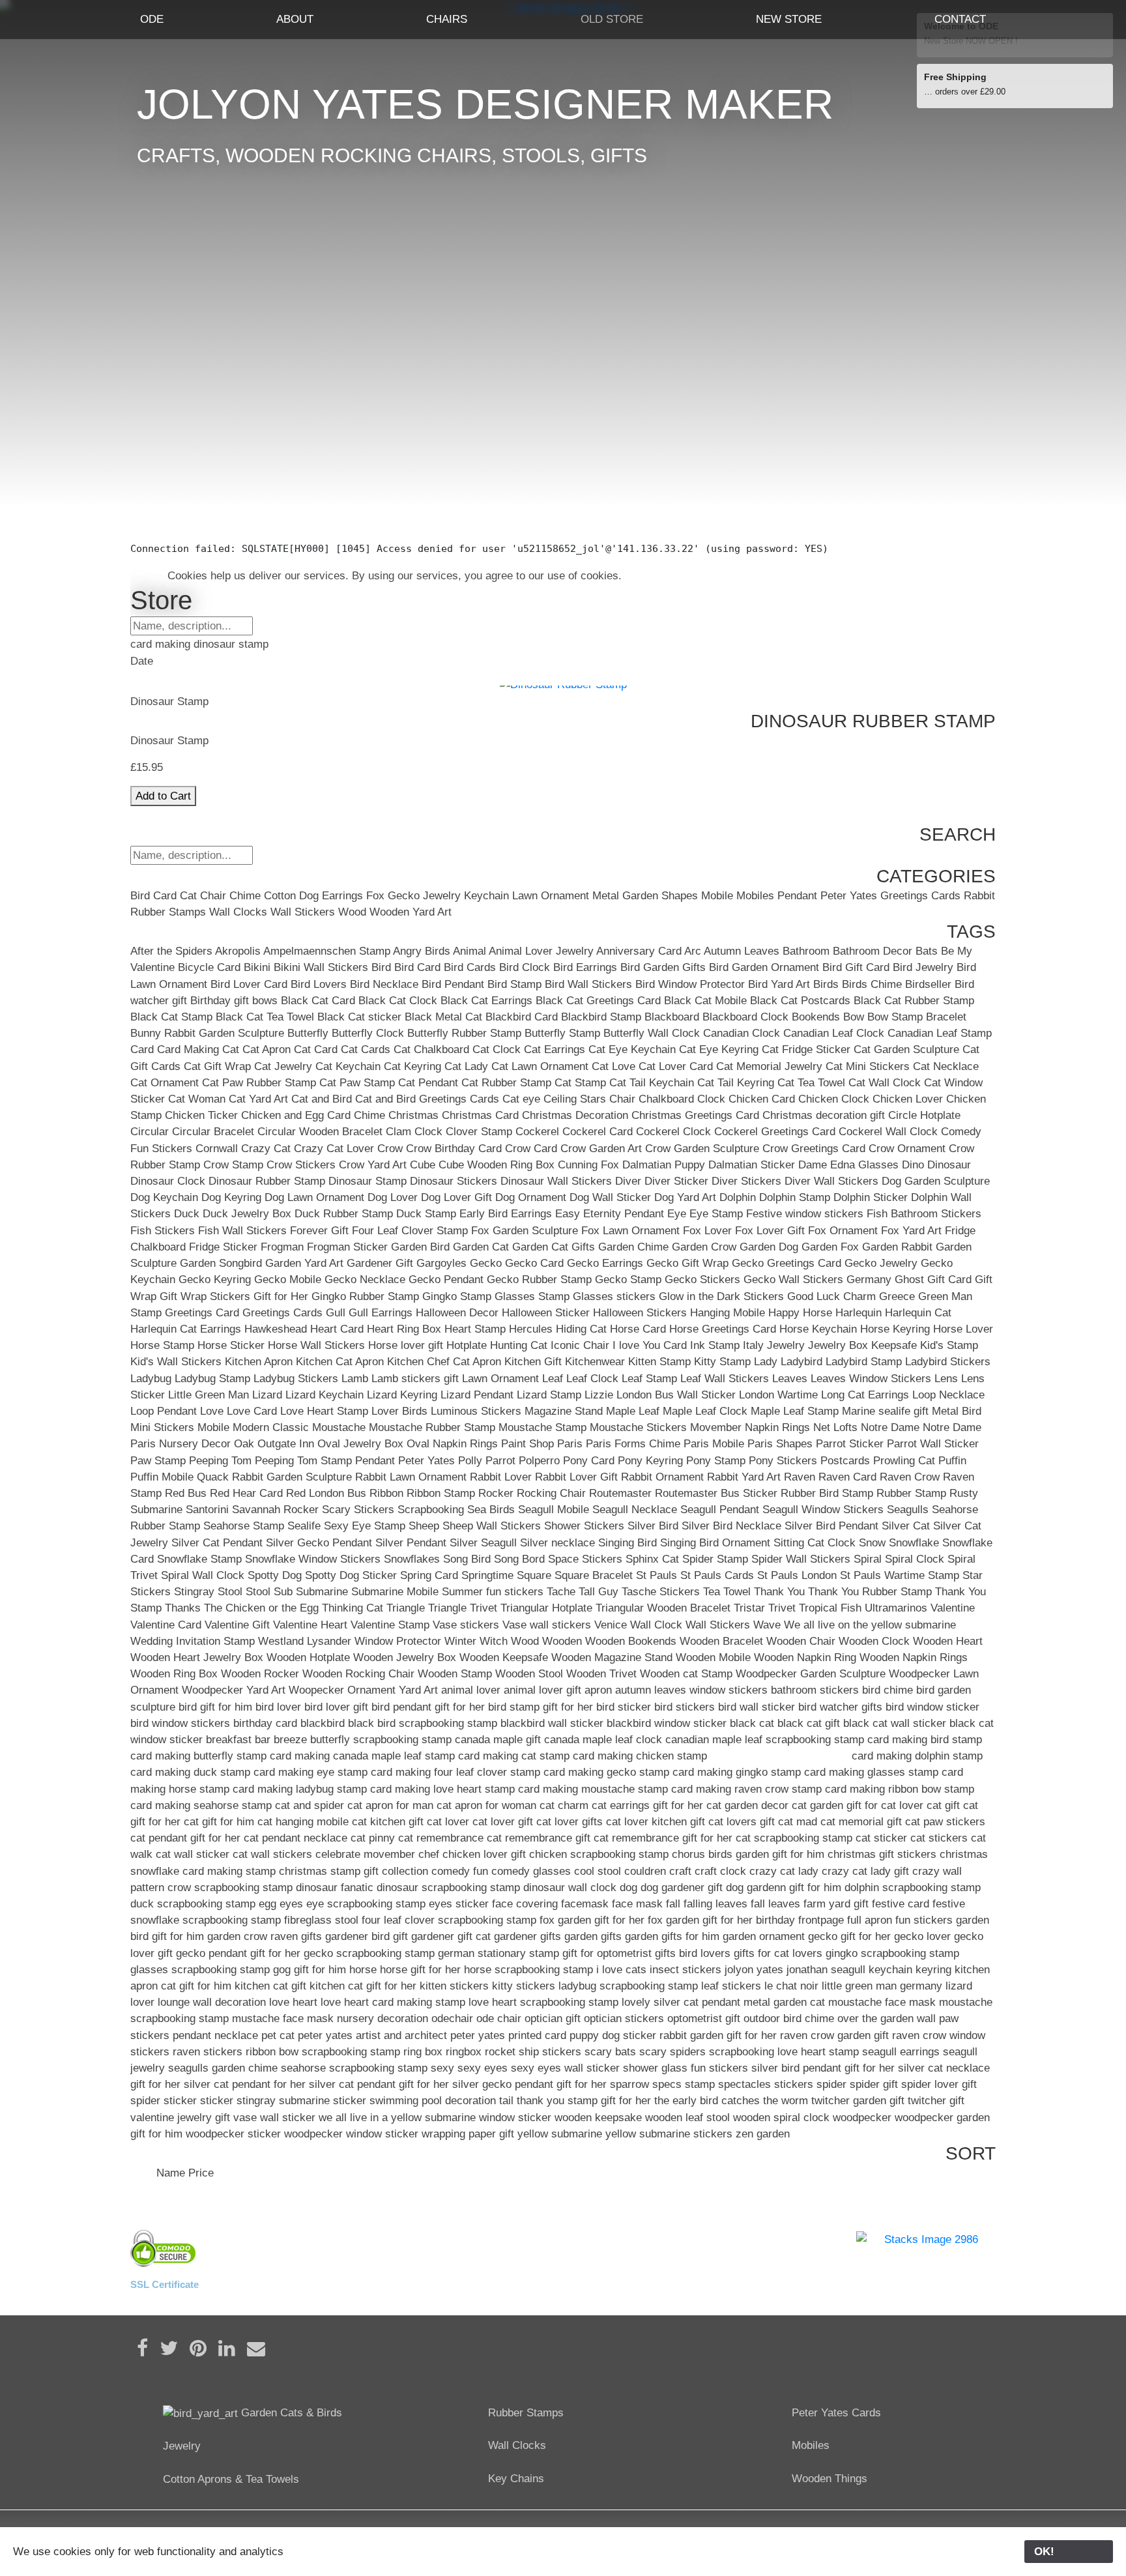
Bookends (816, 1017)
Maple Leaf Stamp (795, 1411)
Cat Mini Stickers (868, 1066)
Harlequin (859, 1313)
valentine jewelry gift (180, 2118)
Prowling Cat (904, 1461)
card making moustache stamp (593, 1789)
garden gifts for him (672, 1936)
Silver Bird (653, 1526)
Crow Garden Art (601, 1149)
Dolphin (738, 1197)
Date (142, 2173)
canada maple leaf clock (603, 1740)
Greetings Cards (282, 1313)
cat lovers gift (742, 1822)
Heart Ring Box (404, 1329)
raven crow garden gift (834, 2035)
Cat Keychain (348, 1066)
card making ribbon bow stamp (900, 1789)
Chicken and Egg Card (296, 1115)
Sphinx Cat (652, 1559)
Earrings (342, 896)
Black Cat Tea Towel (265, 1017)
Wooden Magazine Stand (612, 1657)
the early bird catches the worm (731, 2101)
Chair (213, 896)
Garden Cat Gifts (554, 1247)
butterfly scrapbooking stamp (381, 1740)
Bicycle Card (209, 967)
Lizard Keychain (325, 1395)
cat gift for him (219, 1822)
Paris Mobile (714, 1444)
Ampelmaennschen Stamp (327, 951)
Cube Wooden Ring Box (497, 1165)
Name (171, 2173)
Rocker (496, 1493)
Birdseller (928, 984)
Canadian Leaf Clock (834, 1033)
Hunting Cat (519, 1345)
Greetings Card (202, 1313)
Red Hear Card (246, 1493)
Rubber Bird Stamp (827, 1493)
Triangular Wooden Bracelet (663, 1608)
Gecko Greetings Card (787, 1263)
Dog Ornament (531, 1197)
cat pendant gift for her (185, 1838)
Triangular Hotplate (546, 1608)
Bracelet (946, 1017)
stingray (256, 2101)
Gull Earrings (381, 1313)
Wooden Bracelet (721, 1641)
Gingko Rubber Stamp (365, 1296)
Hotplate (467, 1345)
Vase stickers (466, 1625)
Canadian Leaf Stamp (940, 1033)
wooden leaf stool (687, 2118)
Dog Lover (393, 1197)
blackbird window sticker (667, 1723)
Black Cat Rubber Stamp (914, 1001)
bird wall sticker (757, 1707)
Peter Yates (426, 1461)
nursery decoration (383, 2019)
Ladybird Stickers (948, 1362)
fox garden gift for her (592, 1920)
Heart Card (337, 1329)
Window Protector (398, 1641)
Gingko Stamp (457, 1296)
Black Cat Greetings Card (598, 1001)
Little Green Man (209, 1395)
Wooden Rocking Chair (358, 1674)
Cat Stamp (580, 1083)
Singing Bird (628, 1543)
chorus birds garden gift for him (748, 1854)
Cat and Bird (322, 1099)
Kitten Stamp (659, 1362)
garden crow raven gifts (265, 1936)
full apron (870, 1920)
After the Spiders (171, 951)
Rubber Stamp (911, 1493)
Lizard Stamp (549, 1395)
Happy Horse (800, 1313)
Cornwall (217, 1149)
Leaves (790, 1379)
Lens (946, 1379)
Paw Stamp (158, 1461)
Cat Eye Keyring (719, 1049)
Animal (469, 951)
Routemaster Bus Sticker (716, 1493)
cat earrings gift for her (647, 1805)
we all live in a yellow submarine (397, 2118)
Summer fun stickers (493, 1592)
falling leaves (715, 1904)
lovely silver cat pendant (681, 2002)
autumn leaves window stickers (691, 1690)
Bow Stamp (895, 1017)
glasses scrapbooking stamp (200, 1970)
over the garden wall (887, 2019)
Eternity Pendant (624, 1214)
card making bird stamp (925, 1740)
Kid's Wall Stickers (176, 1362)
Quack (213, 1477)
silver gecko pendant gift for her (529, 2084)
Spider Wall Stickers (801, 1559)
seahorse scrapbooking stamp (354, 2068)
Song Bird (467, 1559)
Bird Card (417, 967)
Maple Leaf (633, 1411)
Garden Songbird (221, 1263)
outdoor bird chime (789, 2019)
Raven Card (847, 1477)
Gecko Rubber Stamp (539, 1280)
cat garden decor (747, 1805)
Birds (826, 984)
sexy (442, 2068)
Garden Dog (769, 1247)
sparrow (629, 2084)
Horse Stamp (162, 1345)
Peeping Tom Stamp (303, 1461)
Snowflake (914, 1543)
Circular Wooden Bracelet (320, 1132)
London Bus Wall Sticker (676, 1395)
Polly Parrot (487, 1461)
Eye (677, 1214)
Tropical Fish (830, 1608)
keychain (890, 1970)
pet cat (278, 2035)
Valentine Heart (310, 1625)
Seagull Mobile (554, 1510)
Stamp (944, 1575)
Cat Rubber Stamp (506, 1083)
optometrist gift (704, 2019)
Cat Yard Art (258, 1099)
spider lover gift (939, 2084)
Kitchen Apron (259, 1362)
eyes (291, 1904)
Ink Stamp (715, 1345)
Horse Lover (963, 1329)
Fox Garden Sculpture (525, 1231)
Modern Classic (271, 1427)
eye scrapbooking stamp (366, 1904)
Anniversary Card (639, 951)
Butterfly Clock (368, 1033)
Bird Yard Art (779, 984)
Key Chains (516, 2479)
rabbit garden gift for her (718, 2035)
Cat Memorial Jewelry (769, 1066)
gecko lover (922, 1936)
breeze (290, 1740)
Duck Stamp (426, 1214)
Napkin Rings (777, 1427)
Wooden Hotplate (308, 1657)
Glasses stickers (614, 1296)
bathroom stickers (815, 1690)
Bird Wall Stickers (588, 984)
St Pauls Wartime (882, 1575)
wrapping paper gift (468, 2134)
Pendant (797, 896)
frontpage (821, 1920)
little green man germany (882, 1986)
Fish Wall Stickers (242, 1231)
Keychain (486, 896)
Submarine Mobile (395, 1592)
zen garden (763, 2134)
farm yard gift (836, 1904)
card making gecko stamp (606, 1772)
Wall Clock (656, 1625)
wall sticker (288, 2118)
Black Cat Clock (398, 1001)
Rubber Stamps (168, 912)
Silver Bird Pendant (831, 1526)
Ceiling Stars (575, 1099)
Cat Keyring (412, 1066)
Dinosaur (949, 1165)
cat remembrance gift (539, 1838)
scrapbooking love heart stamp (784, 2052)
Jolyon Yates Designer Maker (485, 104)
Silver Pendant (411, 1543)
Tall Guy (599, 1592)
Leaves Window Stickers (871, 1379)
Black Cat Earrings (486, 1001)
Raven (800, 1477)
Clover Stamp (479, 1132)
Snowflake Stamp (199, 1559)
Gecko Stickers (702, 1280)
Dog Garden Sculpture (936, 1181)
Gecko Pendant (446, 1280)
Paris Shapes (780, 1444)
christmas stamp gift (329, 1871)
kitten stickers (454, 1986)
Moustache (339, 1427)
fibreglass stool (321, 1920)
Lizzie (599, 1395)
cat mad (798, 1822)
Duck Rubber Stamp (344, 1214)
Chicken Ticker (201, 1115)
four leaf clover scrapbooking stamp (449, 1920)
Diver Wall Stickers (831, 1181)
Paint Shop (527, 1444)
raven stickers (208, 2052)
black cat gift (809, 1723)
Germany (869, 1280)
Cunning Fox (588, 1165)
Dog (309, 896)
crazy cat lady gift (865, 1871)
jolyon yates (754, 1970)
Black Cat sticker (359, 1017)
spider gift (874, 2084)
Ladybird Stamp (864, 1362)
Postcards (845, 1461)
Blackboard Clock (745, 1017)
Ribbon (386, 1493)
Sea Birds (491, 1510)
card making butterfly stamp (198, 1756)
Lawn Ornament (551, 896)
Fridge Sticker (223, 1247)
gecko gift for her (849, 1936)
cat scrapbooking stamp (794, 1838)
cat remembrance (441, 1838)
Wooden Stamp (455, 1674)
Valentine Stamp (390, 1625)
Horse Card (638, 1329)
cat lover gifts (570, 1822)
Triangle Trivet (463, 1608)
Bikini (257, 967)
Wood (352, 912)
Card (165, 896)
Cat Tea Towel (811, 1083)
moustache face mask (882, 2002)
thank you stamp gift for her (584, 2101)
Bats (927, 951)
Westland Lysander (305, 1641)
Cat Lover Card (676, 1066)
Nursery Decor (195, 1444)
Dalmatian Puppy (664, 1165)
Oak (244, 1444)
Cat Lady (466, 1066)
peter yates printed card (508, 2035)
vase (245, 2118)
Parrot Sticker (850, 1444)
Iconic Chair (580, 1345)
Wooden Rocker (260, 1674)
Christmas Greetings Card (695, 1115)
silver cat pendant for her (245, 2084)
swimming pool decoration (433, 2101)
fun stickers (924, 1920)
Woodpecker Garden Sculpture (811, 1674)
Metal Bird (957, 1411)
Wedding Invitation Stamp (193, 1641)
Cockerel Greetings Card (775, 1132)
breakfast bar (238, 1740)
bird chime (888, 1690)
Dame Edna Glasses (848, 1165)
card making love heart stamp (442, 1789)
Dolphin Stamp (795, 1197)
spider (831, 2084)
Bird (140, 896)
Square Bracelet (594, 1575)
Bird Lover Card (249, 984)
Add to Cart (163, 796)
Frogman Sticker (347, 1247)
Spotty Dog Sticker (351, 1575)
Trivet (782, 1608)
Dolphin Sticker (871, 1197)
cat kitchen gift (388, 1822)
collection (405, 1871)
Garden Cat (481, 1247)
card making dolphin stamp (917, 1756)
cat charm (564, 1805)
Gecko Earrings (605, 1263)
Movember (716, 1427)
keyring (933, 1970)
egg (267, 1904)
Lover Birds (399, 1411)
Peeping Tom (220, 1461)
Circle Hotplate (924, 1115)
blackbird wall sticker (552, 1723)
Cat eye (521, 1099)
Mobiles (755, 896)
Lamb (355, 1379)
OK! (1069, 2552)
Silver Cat (906, 1526)
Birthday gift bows (234, 1001)
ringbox (464, 2052)
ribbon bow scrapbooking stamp (323, 2052)
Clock (428, 1132)
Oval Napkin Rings (452, 1444)
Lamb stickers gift (415, 1379)
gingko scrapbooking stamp (892, 1953)
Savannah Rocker (275, 1510)
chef (429, 1854)
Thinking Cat (353, 1608)
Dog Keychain (164, 1197)
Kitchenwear (595, 1362)
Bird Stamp (514, 984)
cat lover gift (503, 1822)
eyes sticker (459, 1904)
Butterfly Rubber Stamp (464, 1033)
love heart (293, 2002)
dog (628, 1888)
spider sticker (164, 2101)
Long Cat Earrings (865, 1395)
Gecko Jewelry (881, 1263)
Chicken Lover (908, 1099)
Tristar (749, 1608)
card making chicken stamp (640, 1756)
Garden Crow (704, 1247)
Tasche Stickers (661, 1592)
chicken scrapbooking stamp (599, 1854)
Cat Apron (267, 1049)
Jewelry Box (838, 1345)
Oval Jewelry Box (360, 1444)
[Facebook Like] (926, 2239)
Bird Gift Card (856, 967)
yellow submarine (560, 2134)
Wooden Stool (529, 1674)
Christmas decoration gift (824, 1115)
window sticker (515, 2118)
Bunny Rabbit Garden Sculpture (207, 1033)
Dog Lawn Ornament (314, 1197)
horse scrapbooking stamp (528, 1970)
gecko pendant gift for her (238, 1953)
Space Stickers (585, 1559)
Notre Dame (890, 1427)
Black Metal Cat (443, 1017)
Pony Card (589, 1461)
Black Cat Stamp (171, 1017)
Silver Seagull (483, 1543)
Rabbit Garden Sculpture (292, 1477)
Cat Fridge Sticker (806, 1049)
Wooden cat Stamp (686, 1674)
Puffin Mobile (162, 1477)
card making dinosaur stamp (779, 1756)
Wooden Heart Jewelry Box (197, 1657)
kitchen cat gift (270, 1986)
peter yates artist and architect (372, 2035)
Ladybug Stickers (296, 1379)
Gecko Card (534, 1263)
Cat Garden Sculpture (906, 1049)
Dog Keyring (231, 1197)
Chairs (447, 19)
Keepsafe (894, 1345)
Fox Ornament (843, 1231)
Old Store (612, 19)
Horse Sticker (231, 1345)
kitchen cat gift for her (363, 1986)
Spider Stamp (715, 1559)
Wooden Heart (948, 1641)
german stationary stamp (498, 1953)
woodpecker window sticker (351, 2134)
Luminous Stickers (476, 1411)
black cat (752, 1723)
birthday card (265, 1723)
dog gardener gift (682, 1888)
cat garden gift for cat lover (858, 1805)
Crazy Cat (266, 1149)
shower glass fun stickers (686, 2068)
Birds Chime (872, 984)
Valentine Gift (237, 1625)
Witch (494, 1641)
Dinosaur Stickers (454, 1181)
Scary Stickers (358, 1510)
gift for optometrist (607, 1953)
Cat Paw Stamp (357, 1083)
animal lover (471, 1690)
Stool (258, 1592)
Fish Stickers (163, 1231)
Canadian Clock (742, 1033)
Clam (398, 1132)
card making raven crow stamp (746, 1789)
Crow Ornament (907, 1149)
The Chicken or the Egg (261, 1608)
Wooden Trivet (601, 1674)
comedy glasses (531, 1871)
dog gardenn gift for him (784, 1888)
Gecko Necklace (365, 1280)
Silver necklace (557, 1543)
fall (673, 1904)
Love (212, 1411)
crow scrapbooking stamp (230, 1888)
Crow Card (531, 1149)
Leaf (553, 1379)
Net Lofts (835, 1427)
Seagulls (908, 1510)
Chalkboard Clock (682, 1099)
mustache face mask (283, 2019)
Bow (854, 1017)
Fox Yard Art (911, 1231)
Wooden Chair (801, 1641)
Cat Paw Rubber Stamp (259, 1083)
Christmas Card (480, 1115)
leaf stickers (731, 1986)
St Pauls (657, 1575)
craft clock (720, 1871)
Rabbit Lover (501, 1477)
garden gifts (593, 1936)
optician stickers (624, 2019)
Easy (568, 1214)
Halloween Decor (457, 1313)
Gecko (404, 896)
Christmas (413, 1115)
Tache (561, 1592)
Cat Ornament (165, 1083)
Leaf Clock (592, 1379)
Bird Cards (470, 967)
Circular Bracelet (213, 1132)
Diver (628, 1181)
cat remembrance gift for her (663, 1838)
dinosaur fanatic (335, 1888)
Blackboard (672, 1017)
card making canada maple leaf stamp (362, 1756)
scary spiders (672, 2052)
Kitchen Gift (533, 1362)
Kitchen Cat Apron (340, 1362)
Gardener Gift (380, 1263)
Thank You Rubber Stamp (870, 1592)
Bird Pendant (453, 984)
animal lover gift (542, 1690)
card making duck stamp (190, 1772)
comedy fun (460, 1871)
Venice (611, 1625)
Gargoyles (441, 1263)
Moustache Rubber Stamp (432, 1427)
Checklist (153, 532)
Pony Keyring (650, 1461)
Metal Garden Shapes (645, 896)
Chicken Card (762, 1099)
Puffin (952, 1461)
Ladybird (801, 1362)
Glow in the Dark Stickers (721, 1296)
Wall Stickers (303, 912)
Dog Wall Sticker (610, 1197)
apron (598, 1690)
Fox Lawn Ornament (630, 1231)
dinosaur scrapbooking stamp (448, 1888)
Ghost (909, 1280)
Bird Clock (525, 967)
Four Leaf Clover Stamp (410, 1231)
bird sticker (624, 1707)
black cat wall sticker (895, 1723)
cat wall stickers (272, 1854)
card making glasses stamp (871, 1772)
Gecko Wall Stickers (793, 1280)
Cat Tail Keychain (652, 1083)
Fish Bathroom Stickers (924, 1214)
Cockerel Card (598, 1132)
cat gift (943, 1805)
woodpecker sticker (233, 2134)
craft (680, 1871)
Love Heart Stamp (324, 1411)
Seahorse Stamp (244, 1526)
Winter (460, 1641)
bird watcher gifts (840, 1707)
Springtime (487, 1575)
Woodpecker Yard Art (234, 1690)
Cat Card (316, 1049)
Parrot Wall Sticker (933, 1444)
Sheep (424, 1526)
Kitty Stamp (722, 1362)
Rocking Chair (551, 1493)
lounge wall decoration (212, 2002)
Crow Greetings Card (814, 1149)
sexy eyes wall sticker (565, 2068)
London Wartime (778, 1395)
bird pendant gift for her (428, 1707)
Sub (283, 1592)
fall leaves (775, 1904)
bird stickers (685, 1707)
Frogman (282, 1247)
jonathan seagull (826, 1970)
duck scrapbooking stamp (193, 1904)
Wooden (389, 912)
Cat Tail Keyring (736, 1083)
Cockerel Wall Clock (888, 1132)
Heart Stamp (475, 1329)
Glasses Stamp (532, 1296)
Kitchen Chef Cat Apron (444, 1362)
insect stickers (686, 1970)
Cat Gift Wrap (217, 1066)
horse (363, 1970)
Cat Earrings (555, 1049)
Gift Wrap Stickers (205, 1296)
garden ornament (764, 1936)
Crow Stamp (233, 1165)
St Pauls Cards (717, 1575)
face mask (637, 1904)
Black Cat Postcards (800, 1001)
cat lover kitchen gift (656, 1822)
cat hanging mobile (303, 1822)
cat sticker (881, 1838)
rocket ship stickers (533, 2052)
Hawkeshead (276, 1329)
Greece (897, 1296)
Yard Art (432, 912)
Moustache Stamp (542, 1427)
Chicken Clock (834, 1099)
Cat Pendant (428, 1083)
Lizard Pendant (477, 1395)
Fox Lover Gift (770, 1231)
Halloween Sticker (546, 1313)
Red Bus (186, 1493)
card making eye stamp (310, 1772)
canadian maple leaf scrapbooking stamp (765, 1740)
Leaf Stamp (649, 1379)
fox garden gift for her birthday (721, 1920)
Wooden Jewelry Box (405, 1657)
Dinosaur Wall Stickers (556, 1181)
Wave (767, 1625)
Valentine (953, 1608)
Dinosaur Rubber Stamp (267, 1181)
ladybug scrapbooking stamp (628, 1986)
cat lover (448, 1822)
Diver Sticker (676, 1181)
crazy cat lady (784, 1871)
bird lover (278, 1707)
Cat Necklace (946, 1066)
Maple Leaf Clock (705, 1411)
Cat (188, 896)
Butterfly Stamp (562, 1033)
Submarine (322, 1592)
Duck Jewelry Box (247, 1214)
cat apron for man (390, 1805)
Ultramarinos (896, 1608)
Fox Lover (707, 1231)
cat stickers (939, 1838)
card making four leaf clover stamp (455, 1772)
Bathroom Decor (873, 951)
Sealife (304, 1526)
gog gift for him (310, 1970)
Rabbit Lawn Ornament (411, 1477)
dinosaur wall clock (570, 1888)
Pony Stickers (783, 1461)
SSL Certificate (165, 2284)
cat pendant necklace (296, 1838)
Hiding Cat (581, 1329)
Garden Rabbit (897, 1247)
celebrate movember (365, 1854)
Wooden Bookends (631, 1641)
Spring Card (429, 1575)
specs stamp (684, 2084)
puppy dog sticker (613, 2035)
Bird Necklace (384, 984)
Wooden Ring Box (174, 1674)
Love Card (252, 1411)
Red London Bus (326, 1493)
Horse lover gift (406, 1345)
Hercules (531, 1329)
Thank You (779, 1592)
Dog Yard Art (685, 1197)
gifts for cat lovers (778, 1953)
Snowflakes (412, 1559)
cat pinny (373, 1838)
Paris (570, 1444)
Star (973, 1575)
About (295, 19)
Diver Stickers (746, 1181)
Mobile (717, 896)
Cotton (280, 896)
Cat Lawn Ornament (540, 1066)
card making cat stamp (514, 1756)
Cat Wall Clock (885, 1083)
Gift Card (949, 1280)
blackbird (323, 1723)
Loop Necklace (948, 1395)
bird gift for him (215, 1707)
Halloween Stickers (640, 1313)
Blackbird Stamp (601, 1017)
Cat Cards (366, 1049)
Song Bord (519, 1559)
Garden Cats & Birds (290, 2413)
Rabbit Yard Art (744, 1477)
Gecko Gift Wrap (687, 1263)
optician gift (553, 2019)
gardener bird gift (367, 1936)
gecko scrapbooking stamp (369, 1953)
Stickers (151, 1592)
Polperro (539, 1461)
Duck (187, 1214)
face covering (525, 1904)
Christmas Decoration (575, 1115)
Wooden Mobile (713, 1657)
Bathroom (806, 951)
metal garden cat (784, 2002)
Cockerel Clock (673, 1132)
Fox (375, 896)
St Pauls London (797, 1575)
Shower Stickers (584, 1526)
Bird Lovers (319, 984)
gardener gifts (527, 1936)
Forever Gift (319, 1231)
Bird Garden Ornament (764, 967)
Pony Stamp (716, 1461)
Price (201, 2173)
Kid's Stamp (949, 1345)
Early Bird (484, 1214)
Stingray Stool (208, 1592)
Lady (766, 1362)
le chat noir (791, 1986)
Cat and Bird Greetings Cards (427, 1099)
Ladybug (151, 1379)
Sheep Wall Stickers (492, 1526)
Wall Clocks (238, 912)
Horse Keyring (895, 1329)
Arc (693, 951)
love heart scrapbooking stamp (543, 2002)
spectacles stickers (766, 2084)
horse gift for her (420, 1970)
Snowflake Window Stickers (313, 1559)
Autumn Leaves (742, 951)
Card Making (188, 1049)
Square (534, 1575)
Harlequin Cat (918, 1313)
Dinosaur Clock (168, 1181)
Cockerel (537, 1132)
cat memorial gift (861, 1822)
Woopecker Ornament (342, 1690)
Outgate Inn (286, 1444)
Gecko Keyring (215, 1280)
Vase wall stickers (547, 1625)
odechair (452, 2019)
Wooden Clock (874, 1641)
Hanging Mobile (728, 1313)
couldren (645, 1871)
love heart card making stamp (393, 2002)
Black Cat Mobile (705, 1001)
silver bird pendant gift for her (823, 2068)
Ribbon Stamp (441, 1493)
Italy (753, 1345)
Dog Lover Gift (456, 1197)
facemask (585, 1904)
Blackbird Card (522, 1017)
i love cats (621, 1970)
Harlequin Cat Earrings (186, 1329)
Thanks (183, 1608)
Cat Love (614, 1066)
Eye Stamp (716, 1214)
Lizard (267, 1395)
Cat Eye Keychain (632, 1049)
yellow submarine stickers (669, 2134)
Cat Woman (197, 1099)
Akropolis (238, 951)
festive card (901, 1904)
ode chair (499, 2019)
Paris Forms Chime (633, 1444)
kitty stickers (524, 1986)
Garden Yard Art (304, 1263)
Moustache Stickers (638, 1427)
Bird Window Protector (690, 984)
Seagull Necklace (635, 1510)
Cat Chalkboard (431, 1049)
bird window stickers (180, 1723)
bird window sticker (932, 1707)
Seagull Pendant (720, 1510)
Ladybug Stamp (212, 1379)
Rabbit (979, 896)
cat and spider (310, 1805)
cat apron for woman (486, 1805)
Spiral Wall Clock (203, 1575)
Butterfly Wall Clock (652, 1033)
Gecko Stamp (628, 1280)
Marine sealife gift (885, 1411)
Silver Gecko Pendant (319, 1543)
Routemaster (620, 1493)
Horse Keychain (818, 1329)
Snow (872, 1543)
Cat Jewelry (283, 1066)
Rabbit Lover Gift (576, 1477)
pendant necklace (215, 2035)
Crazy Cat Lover (334, 1149)
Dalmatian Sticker (752, 1165)
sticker (217, 2101)
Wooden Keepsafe (504, 1657)
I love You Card (650, 1345)
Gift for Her (281, 1296)
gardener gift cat (451, 1936)
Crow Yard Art (373, 1165)
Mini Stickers (162, 1427)
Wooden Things (830, 2479)
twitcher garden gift (858, 2101)
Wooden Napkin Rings (914, 1657)
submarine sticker (323, 2101)
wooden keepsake (598, 2118)
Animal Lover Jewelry (541, 951)
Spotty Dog (275, 1575)
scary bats (610, 2052)
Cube (423, 1165)
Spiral (868, 1559)
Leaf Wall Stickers (725, 1379)
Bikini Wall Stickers (321, 967)
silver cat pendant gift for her (379, 2084)
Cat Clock (497, 1049)
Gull (336, 1313)
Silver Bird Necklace (731, 1526)
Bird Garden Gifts (663, 967)
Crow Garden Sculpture (702, 1149)
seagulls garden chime (223, 2068)
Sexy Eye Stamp (365, 1526)
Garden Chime (633, 1247)
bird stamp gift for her (541, 1707)
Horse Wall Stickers (316, 1345)
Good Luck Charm (831, 1296)
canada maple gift (498, 1740)
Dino (913, 1165)
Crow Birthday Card (454, 1149)
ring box (423, 2052)
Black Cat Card (318, 1001)
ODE (152, 19)
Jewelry (442, 896)
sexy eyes (483, 2068)
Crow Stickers (301, 1165)
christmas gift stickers (882, 1854)
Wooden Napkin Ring (805, 1657)
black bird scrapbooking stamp (423, 1723)
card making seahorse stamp (201, 1805)
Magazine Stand (564, 1411)
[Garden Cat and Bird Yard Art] (200, 2413)
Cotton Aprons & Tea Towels (231, 2479)
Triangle (406, 1608)
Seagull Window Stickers (823, 1510)
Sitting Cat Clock (815, 1543)
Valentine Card (166, 1625)
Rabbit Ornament (662, 1477)
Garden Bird (420, 1247)
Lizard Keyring (402, 1395)
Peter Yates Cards (836, 2413)
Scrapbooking (431, 1510)
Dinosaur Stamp (368, 1181)
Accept (147, 576)
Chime (245, 896)
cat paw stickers (945, 1822)
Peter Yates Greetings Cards (890, 896)
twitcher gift (936, 2101)
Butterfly (308, 1033)
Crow (390, 1149)
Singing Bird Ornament (715, 1543)
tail (506, 2101)
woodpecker (862, 2118)
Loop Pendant (164, 1411)
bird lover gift (336, 1707)
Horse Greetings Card (723, 1329)
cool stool (598, 1871)
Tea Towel (727, 1592)
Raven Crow (910, 1477)
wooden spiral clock (781, 2118)
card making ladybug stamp (300, 1789)
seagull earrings (901, 2052)
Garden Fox (830, 1247)
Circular (150, 1132)
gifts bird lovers (693, 1953)
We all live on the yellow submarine (870, 1625)
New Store (789, 19)
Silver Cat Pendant (217, 1543)
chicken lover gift (484, 1854)
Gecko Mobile (288, 1280)
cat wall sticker (193, 1854)
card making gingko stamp (737, 1772)
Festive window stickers (805, 1214)
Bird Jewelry (923, 967)
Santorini (207, 1510)
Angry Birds (422, 951)
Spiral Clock (915, 1559)
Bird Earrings (585, 967)
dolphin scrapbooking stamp (913, 1888)
